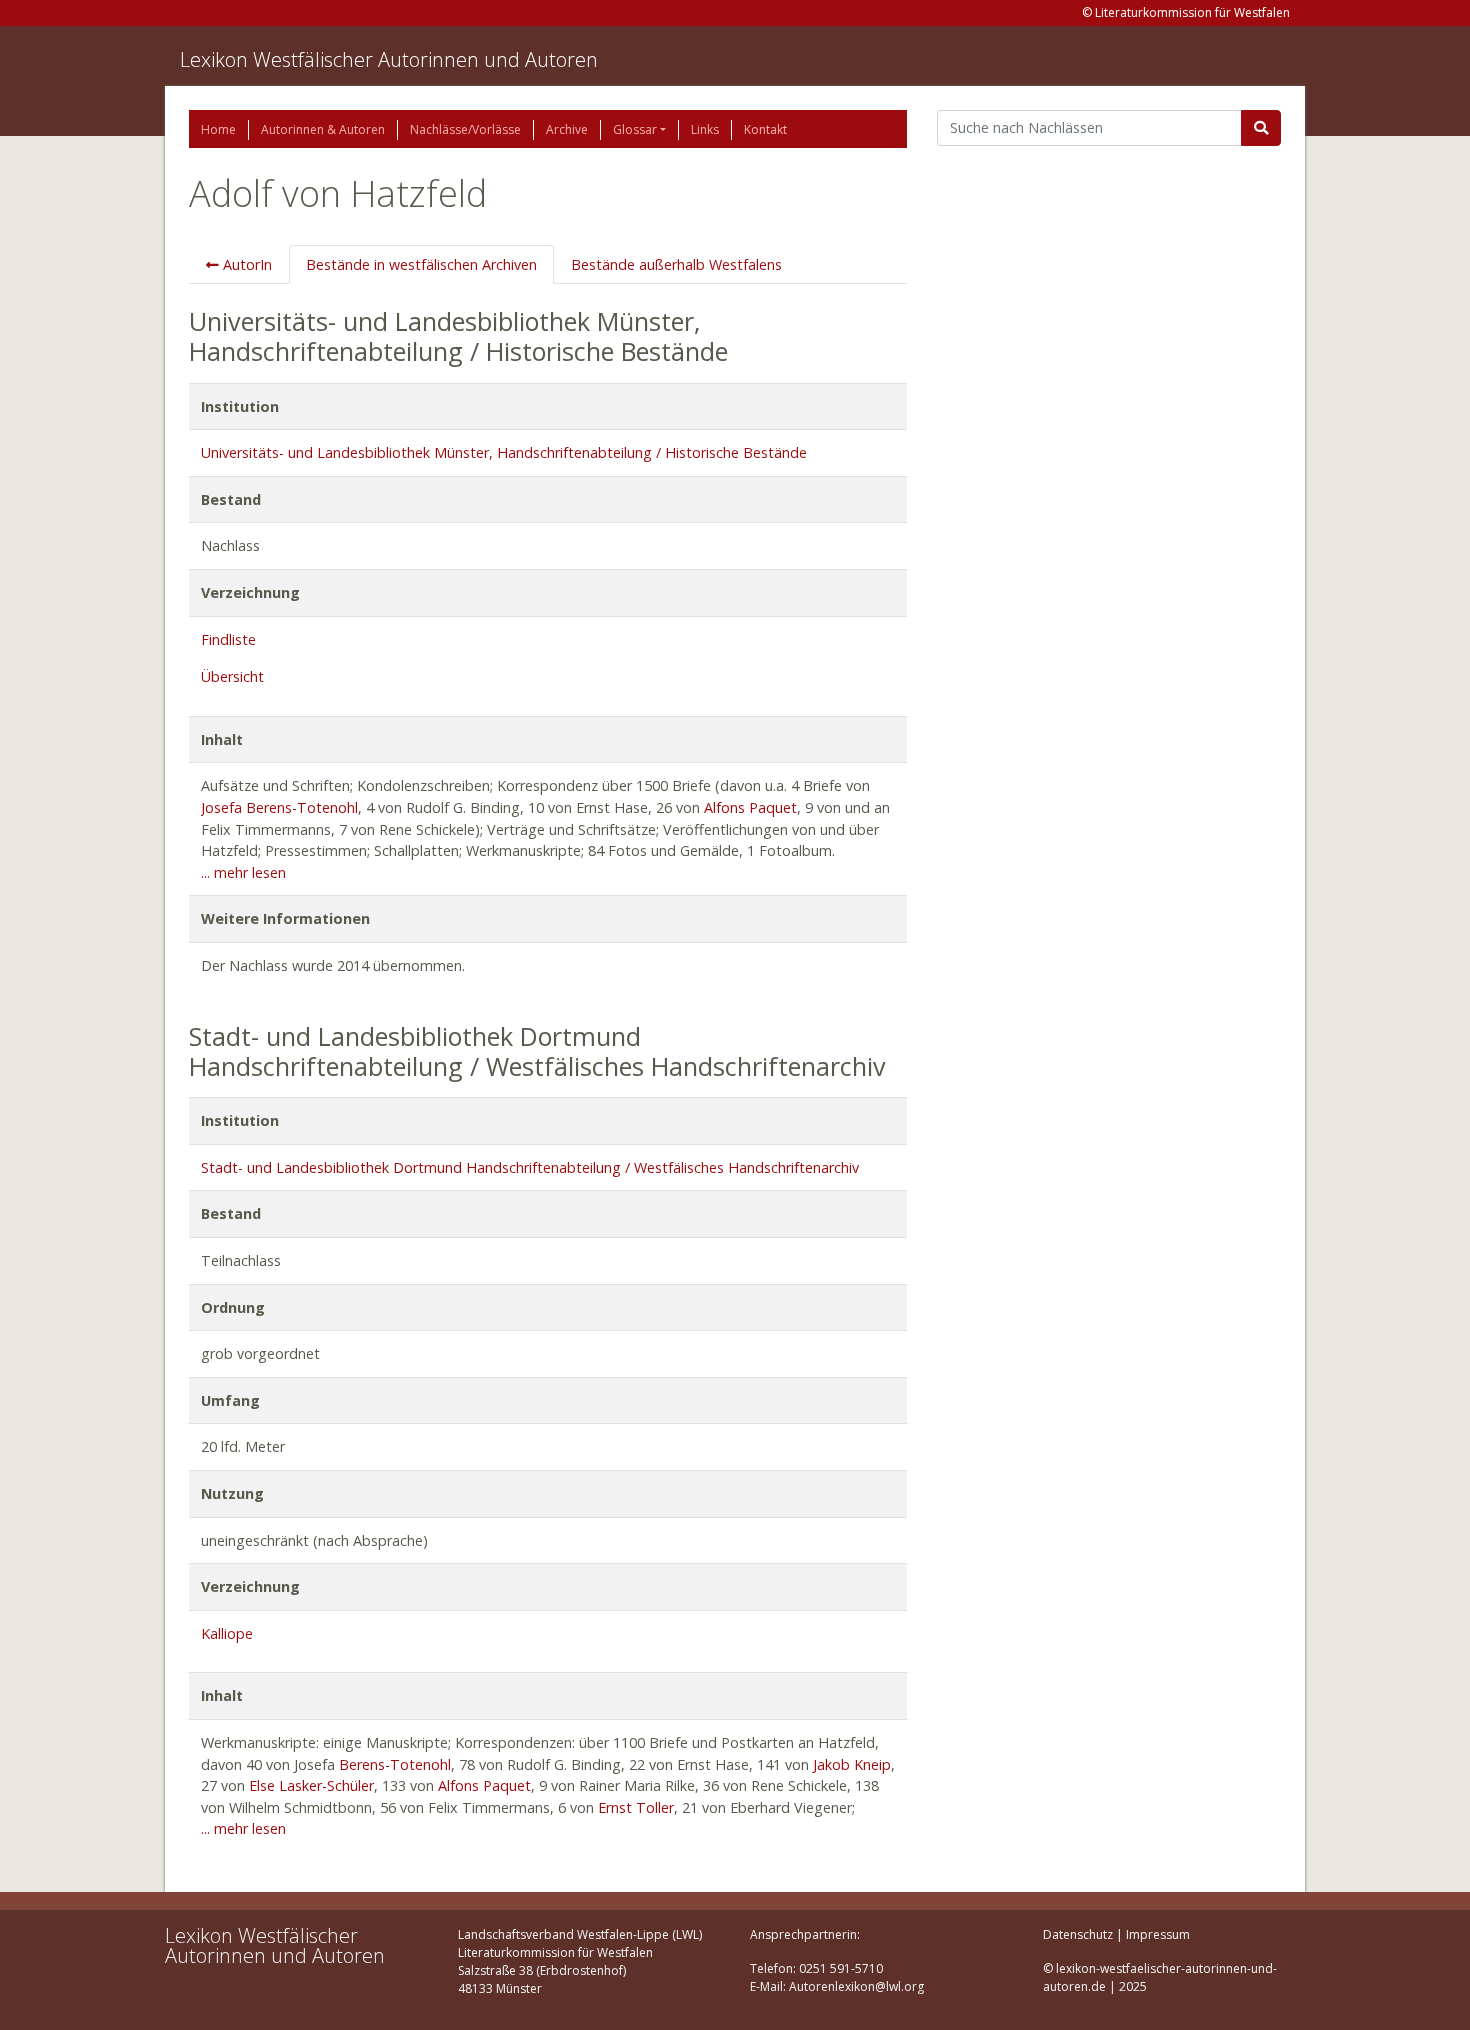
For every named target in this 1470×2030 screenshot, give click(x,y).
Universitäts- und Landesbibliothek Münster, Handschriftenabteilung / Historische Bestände (504, 452)
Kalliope (227, 1633)
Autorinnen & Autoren (323, 129)
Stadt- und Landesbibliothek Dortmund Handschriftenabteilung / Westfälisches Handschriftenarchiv (530, 1167)
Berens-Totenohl (395, 1764)
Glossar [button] (635, 129)
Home (218, 129)
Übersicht (232, 676)
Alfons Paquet (750, 807)
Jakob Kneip (852, 1764)
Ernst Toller (636, 1807)
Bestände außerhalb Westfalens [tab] (676, 264)
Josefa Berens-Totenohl (279, 807)
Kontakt (765, 129)
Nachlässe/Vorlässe (465, 129)
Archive (567, 129)
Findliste (228, 639)
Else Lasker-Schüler (311, 1785)
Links (705, 129)
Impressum (1158, 1934)
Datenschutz (1078, 1934)
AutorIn (245, 264)
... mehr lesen (243, 872)
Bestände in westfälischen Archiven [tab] (421, 264)
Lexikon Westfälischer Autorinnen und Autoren (389, 59)
